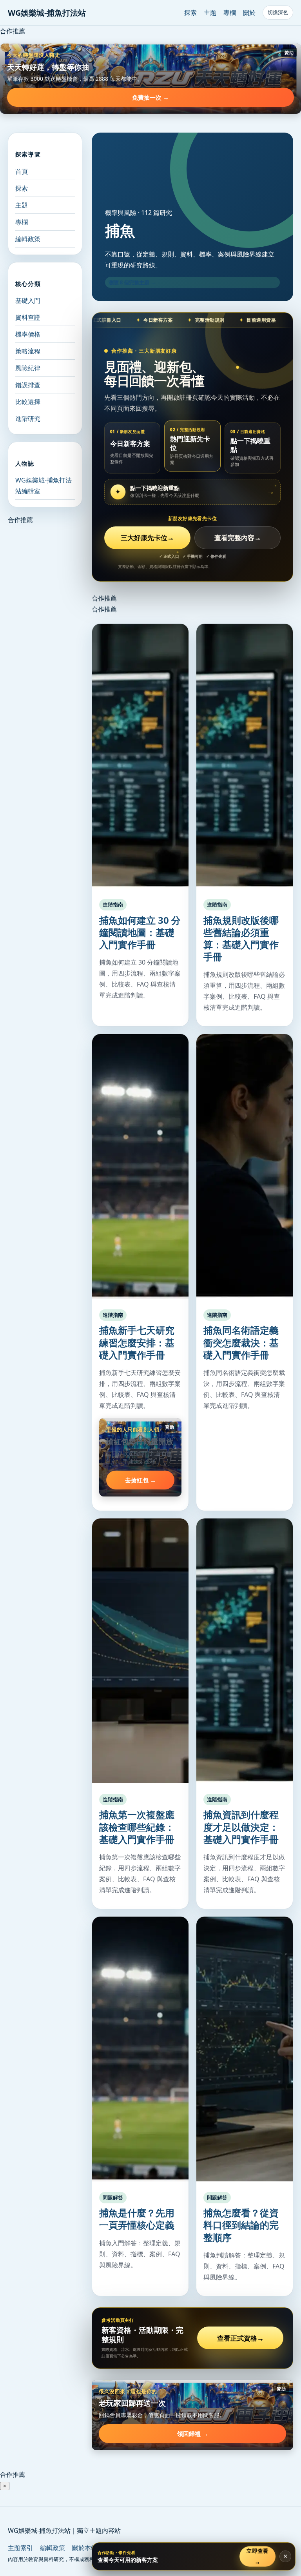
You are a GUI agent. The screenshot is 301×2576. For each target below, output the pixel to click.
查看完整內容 (238, 538)
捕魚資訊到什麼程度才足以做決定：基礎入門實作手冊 (241, 1827)
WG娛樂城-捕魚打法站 (47, 13)
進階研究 (28, 419)
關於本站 (85, 2548)
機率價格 (28, 334)
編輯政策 (28, 239)
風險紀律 (28, 368)
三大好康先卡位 (147, 538)
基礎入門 (28, 300)
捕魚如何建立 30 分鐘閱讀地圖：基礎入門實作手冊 (140, 932)
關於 (249, 13)
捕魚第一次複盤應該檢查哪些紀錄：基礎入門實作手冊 (137, 1827)
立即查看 (257, 2556)
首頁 (22, 171)
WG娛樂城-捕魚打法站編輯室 (44, 486)
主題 (210, 13)
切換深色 (278, 12)
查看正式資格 (240, 2338)
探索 (190, 13)
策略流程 (28, 351)
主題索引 (20, 2548)
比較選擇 (28, 402)
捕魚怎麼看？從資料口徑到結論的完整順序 (241, 2225)
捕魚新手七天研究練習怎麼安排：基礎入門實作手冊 (137, 1342)
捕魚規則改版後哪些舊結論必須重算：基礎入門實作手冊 (241, 938)
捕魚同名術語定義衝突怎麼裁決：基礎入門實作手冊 (241, 1342)
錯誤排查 (28, 385)
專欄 (230, 13)
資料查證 (28, 317)
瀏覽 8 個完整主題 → (132, 282)
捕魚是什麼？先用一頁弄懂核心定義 (137, 2219)
